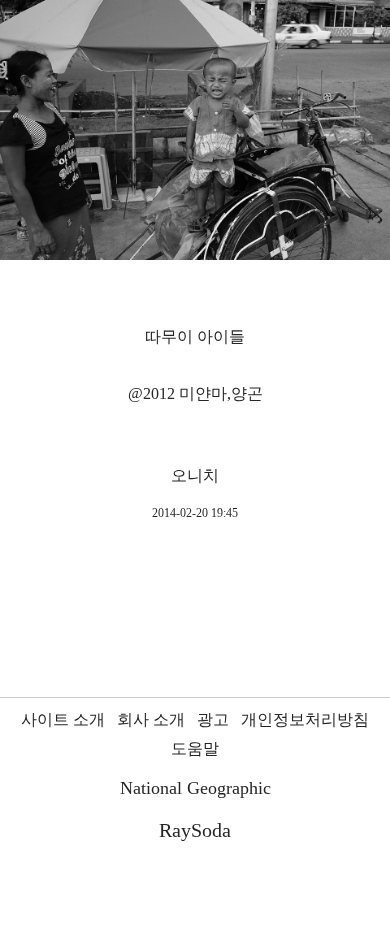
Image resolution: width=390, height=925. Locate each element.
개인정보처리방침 (305, 719)
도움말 (195, 748)
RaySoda (195, 830)
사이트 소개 (63, 719)
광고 (213, 719)
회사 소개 (151, 719)
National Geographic (195, 788)
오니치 (195, 475)
